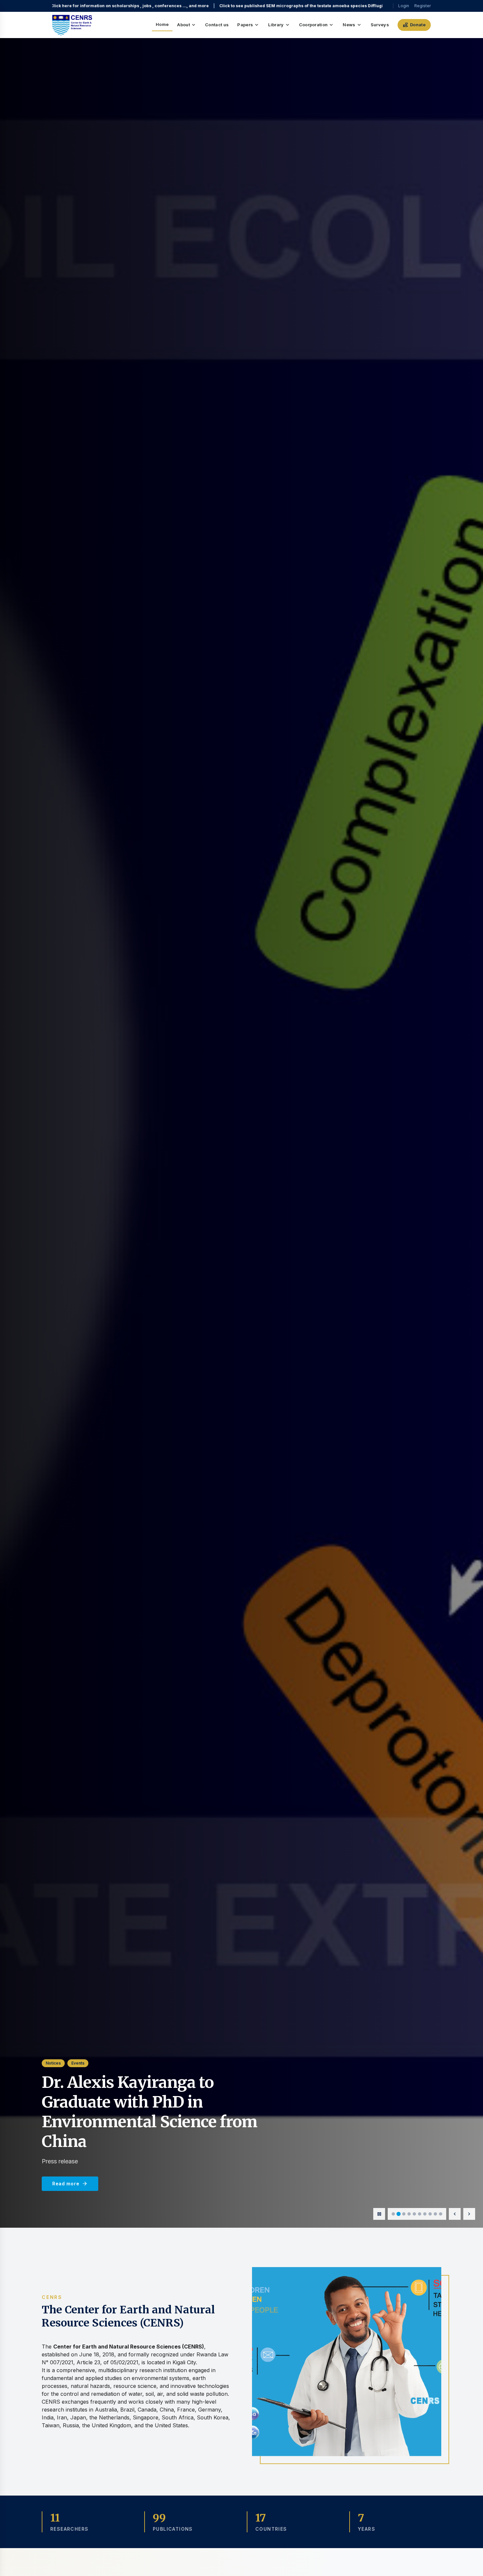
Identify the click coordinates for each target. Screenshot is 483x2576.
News (352, 25)
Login (404, 6)
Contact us (217, 25)
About (187, 25)
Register (423, 6)
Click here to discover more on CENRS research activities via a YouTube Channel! (333, 6)
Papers (248, 25)
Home (162, 24)
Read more (70, 2184)
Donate (414, 25)
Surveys (380, 25)
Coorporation (317, 25)
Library (279, 25)
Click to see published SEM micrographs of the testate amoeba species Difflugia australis (146, 6)
